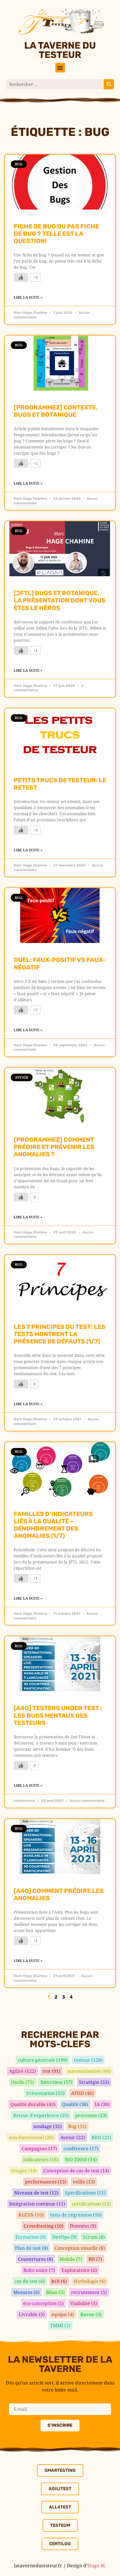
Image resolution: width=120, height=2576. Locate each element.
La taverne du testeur (60, 50)
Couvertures (36, 2259)
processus (91, 2115)
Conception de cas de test (76, 2171)
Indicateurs (41, 2160)
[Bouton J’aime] (21, 277)
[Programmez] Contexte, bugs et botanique (56, 411)
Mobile (71, 2259)
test (52, 2071)
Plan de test (31, 2248)
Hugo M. (97, 2566)
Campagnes (39, 2148)
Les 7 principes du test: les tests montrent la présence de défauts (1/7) (60, 1334)
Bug (77, 2126)
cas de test (30, 2281)
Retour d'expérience (41, 2115)
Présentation (45, 2093)
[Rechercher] (109, 84)
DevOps (64, 2237)
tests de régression (76, 2215)
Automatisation (89, 2071)
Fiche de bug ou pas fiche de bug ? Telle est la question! (56, 234)
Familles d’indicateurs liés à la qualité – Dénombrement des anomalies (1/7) (53, 1525)
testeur (88, 2060)
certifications (91, 2204)
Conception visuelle (80, 2248)
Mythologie (90, 2281)
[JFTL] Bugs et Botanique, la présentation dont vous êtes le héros (60, 600)
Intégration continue (37, 2204)
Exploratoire (79, 2270)
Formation (31, 2237)
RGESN (31, 2215)
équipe (63, 2314)
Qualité (75, 2104)
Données (83, 2226)
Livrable (32, 2314)
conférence (81, 2148)
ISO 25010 (81, 2160)
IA (102, 2104)
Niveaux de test (36, 2193)
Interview (57, 2082)
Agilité (23, 2071)
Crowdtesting (44, 2226)
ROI (59, 2281)
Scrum (94, 2237)
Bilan (55, 2292)
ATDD (82, 2093)
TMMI (60, 2325)
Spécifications (85, 2193)
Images (24, 2171)
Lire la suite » (28, 297)
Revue (91, 2314)
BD (95, 2259)
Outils (23, 2082)
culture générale (43, 2060)
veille (84, 2182)
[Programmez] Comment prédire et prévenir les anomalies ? (54, 1147)
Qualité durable (33, 2104)
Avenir (73, 2137)
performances (46, 2182)
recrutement (89, 2292)
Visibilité (84, 2303)
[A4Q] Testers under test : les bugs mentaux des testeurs (58, 1715)
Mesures (27, 2292)
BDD (101, 2137)
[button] (60, 68)
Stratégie (94, 2082)
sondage (48, 2126)
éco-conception (43, 2303)
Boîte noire (39, 2270)
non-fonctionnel (31, 2137)
